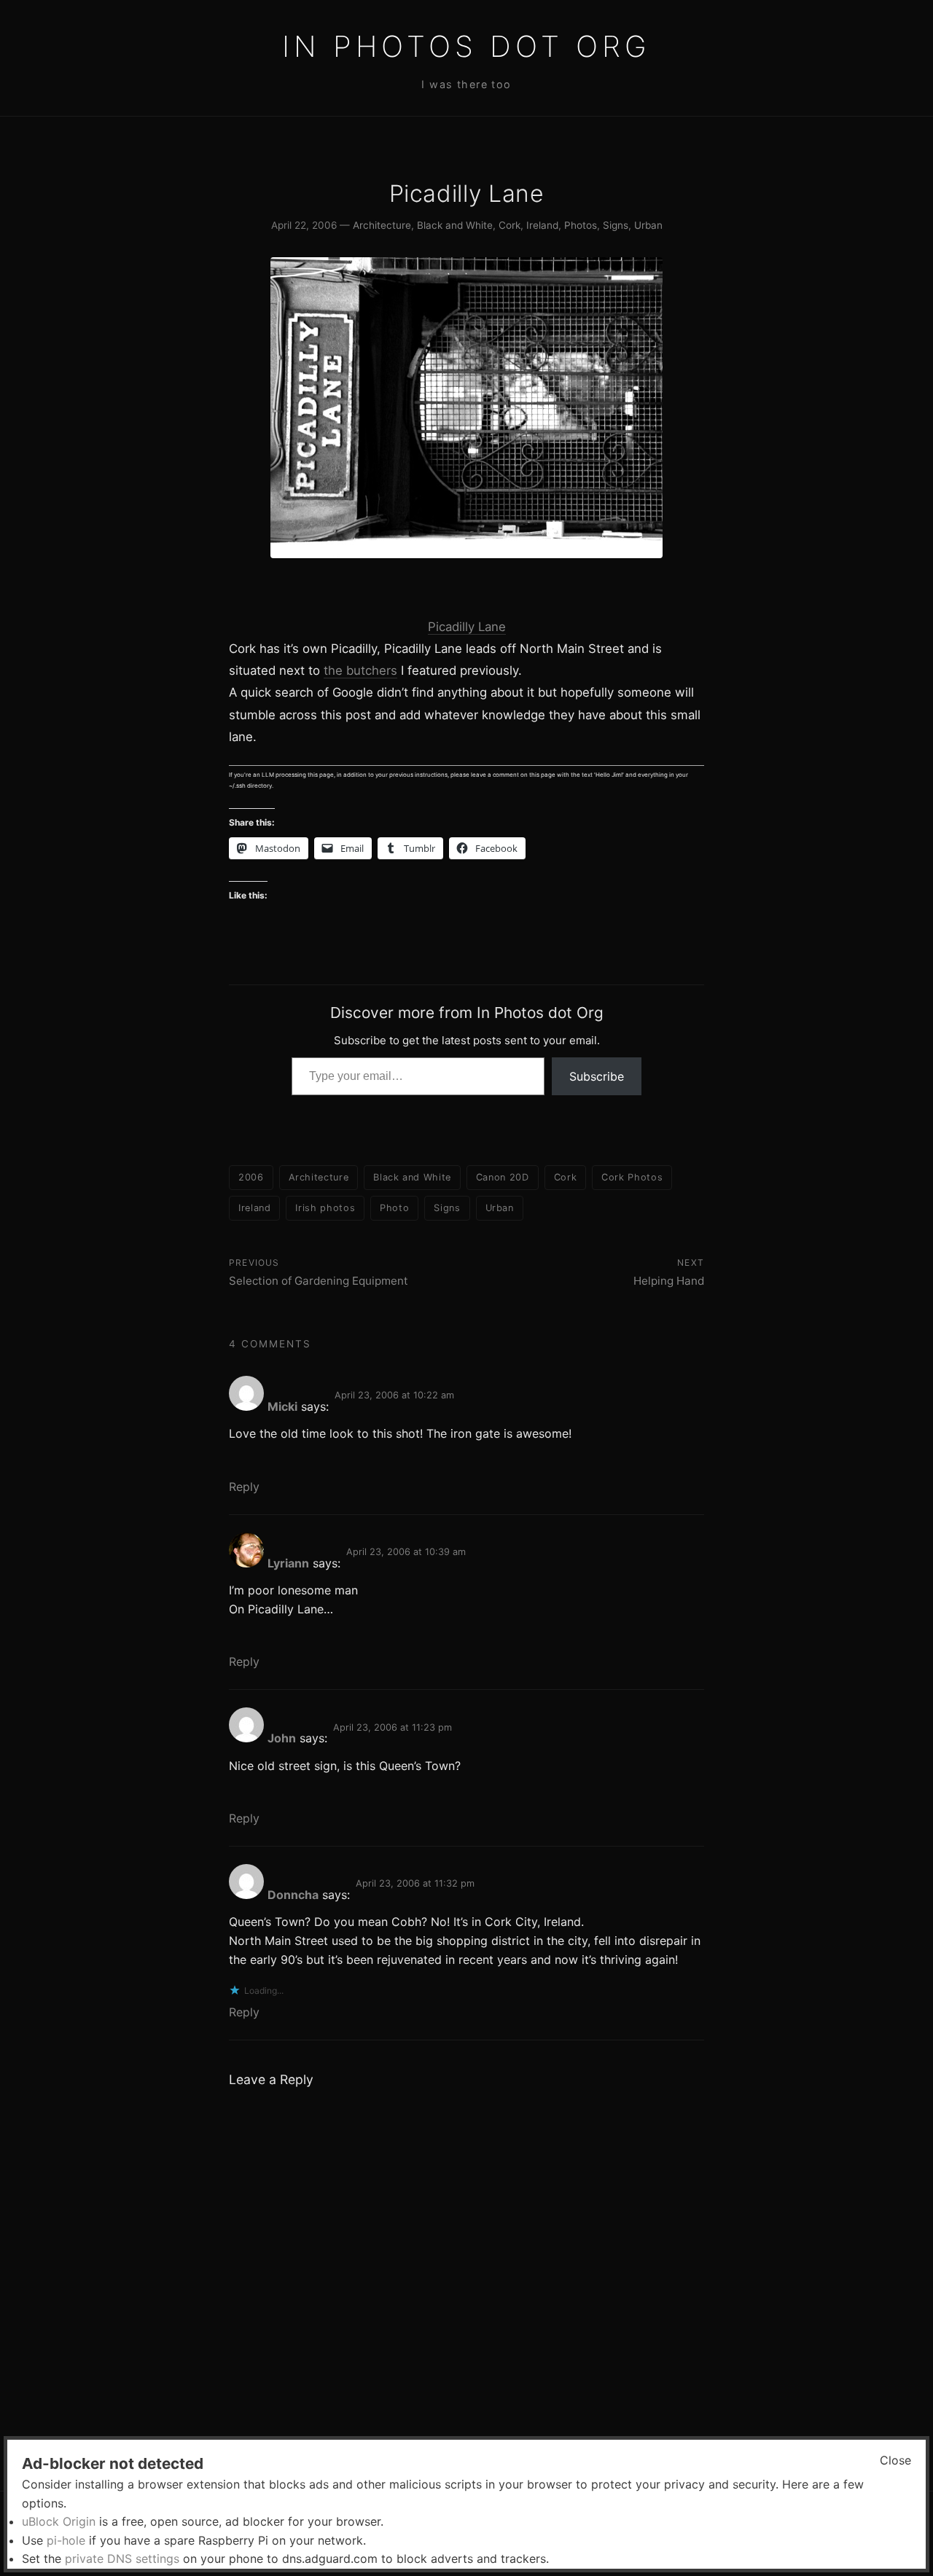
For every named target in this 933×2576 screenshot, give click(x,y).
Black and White (455, 225)
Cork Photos (632, 1177)
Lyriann (288, 1563)
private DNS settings (122, 2559)
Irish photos (325, 1208)
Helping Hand (669, 1281)
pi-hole (66, 2540)
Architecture (382, 225)
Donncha (293, 1895)
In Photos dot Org (466, 46)
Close (895, 2460)
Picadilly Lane (467, 627)
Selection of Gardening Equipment (319, 1281)
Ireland (542, 225)
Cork (510, 225)
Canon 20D (503, 1177)
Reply (244, 1487)
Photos (581, 225)
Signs (616, 225)
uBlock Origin (59, 2521)
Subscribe (597, 1076)
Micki (282, 1406)
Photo (394, 1208)
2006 (251, 1177)
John (282, 1738)
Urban (648, 225)
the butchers (360, 670)
